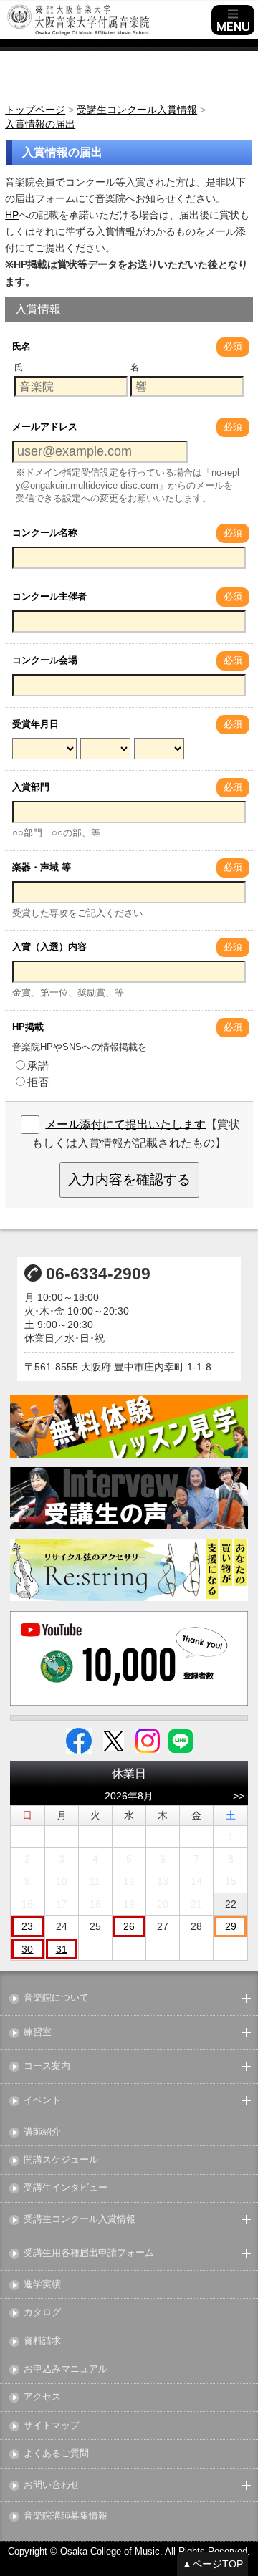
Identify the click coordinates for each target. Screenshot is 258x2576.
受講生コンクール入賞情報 (80, 2220)
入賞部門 (31, 787)
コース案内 (47, 2066)
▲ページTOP (212, 2564)
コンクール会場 (45, 660)
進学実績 (42, 2285)
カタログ (42, 2313)
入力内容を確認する (129, 1179)
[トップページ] (107, 20)
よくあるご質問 (56, 2454)
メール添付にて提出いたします (125, 1124)
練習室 (38, 2033)
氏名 (21, 346)
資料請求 (42, 2341)
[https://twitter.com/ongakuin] (114, 1740)
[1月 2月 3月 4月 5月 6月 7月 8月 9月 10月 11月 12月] (105, 750)
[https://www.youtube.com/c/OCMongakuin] (129, 1658)
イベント (42, 2101)
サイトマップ (52, 2426)
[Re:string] (129, 1570)
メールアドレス (45, 427)
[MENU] (233, 20)
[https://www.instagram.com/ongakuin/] (148, 1740)
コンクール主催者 (49, 596)
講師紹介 (42, 2132)
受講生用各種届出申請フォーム (89, 2253)
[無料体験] (129, 1427)
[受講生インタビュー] (129, 1498)
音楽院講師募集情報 (66, 2516)
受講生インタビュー (66, 2188)
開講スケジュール (61, 2160)
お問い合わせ (52, 2485)
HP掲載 (28, 1027)
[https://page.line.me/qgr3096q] (181, 1740)
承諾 (38, 1066)
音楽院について (56, 1998)
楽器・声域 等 (42, 867)
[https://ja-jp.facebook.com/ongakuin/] (79, 1740)
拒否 (38, 1082)
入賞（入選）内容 (49, 947)
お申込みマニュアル (66, 2369)
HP (12, 215)
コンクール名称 (45, 533)
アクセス (42, 2397)
